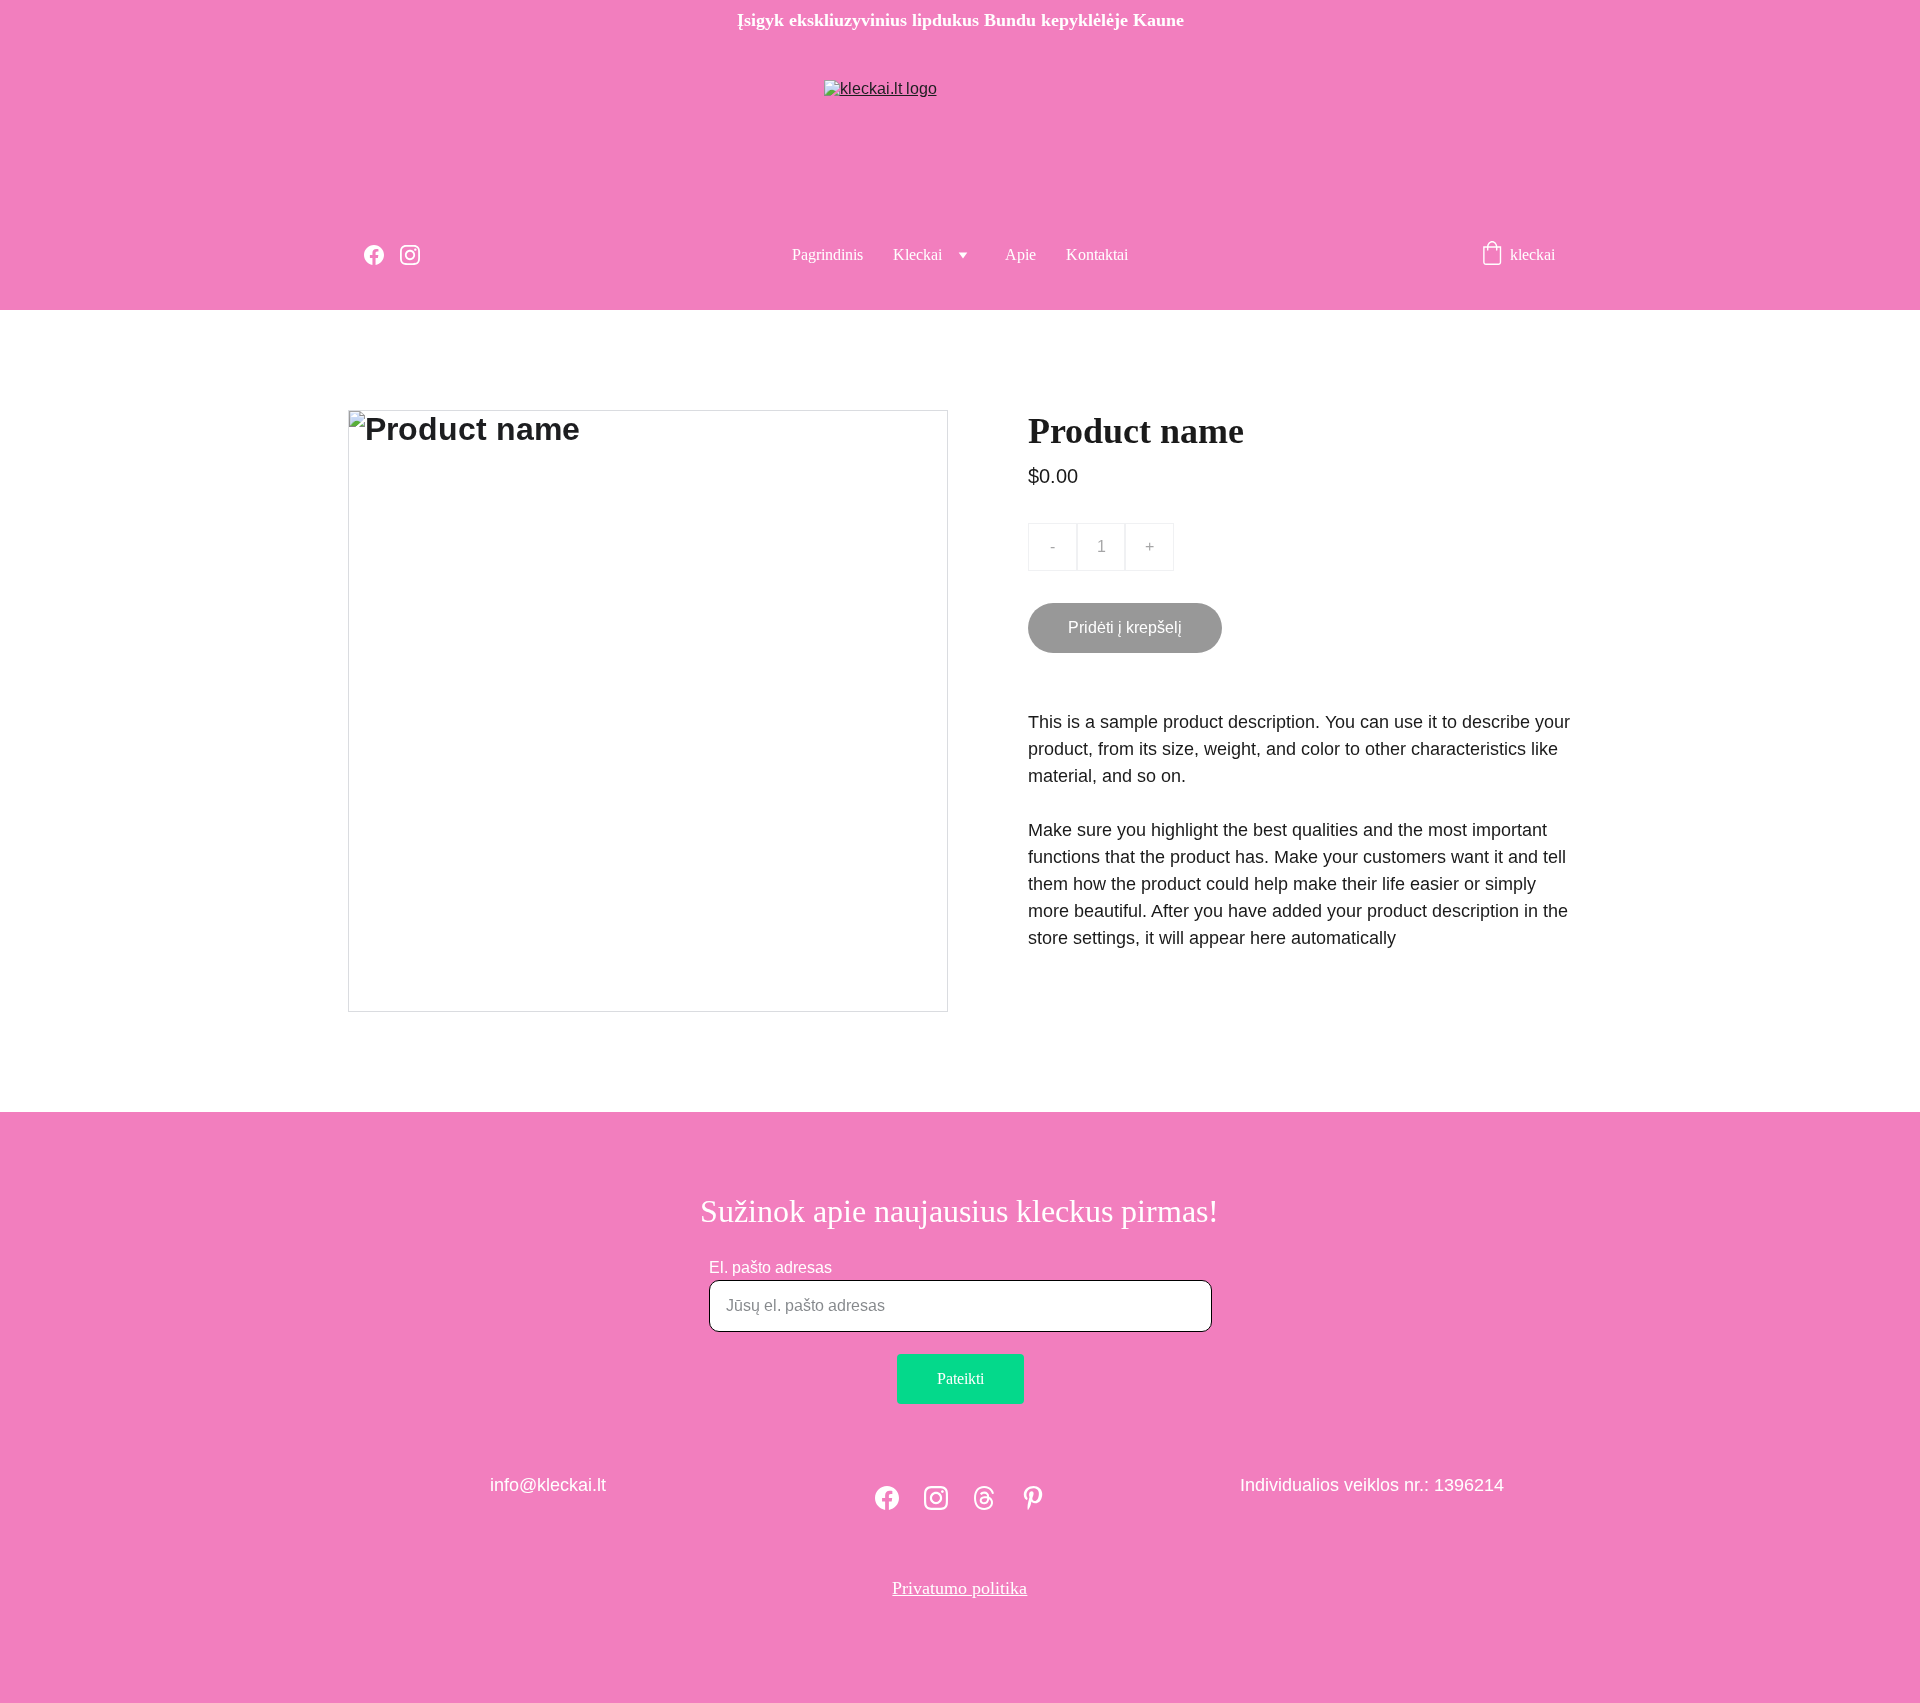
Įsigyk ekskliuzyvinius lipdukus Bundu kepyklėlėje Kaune (960, 20)
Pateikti (960, 1378)
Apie (1020, 254)
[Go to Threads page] (984, 1498)
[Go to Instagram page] (410, 255)
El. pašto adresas (770, 1267)
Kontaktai (1097, 254)
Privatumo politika (959, 1588)
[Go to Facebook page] (382, 255)
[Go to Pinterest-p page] (1033, 1498)
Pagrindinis (827, 254)
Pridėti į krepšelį (1125, 627)
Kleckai (917, 254)
